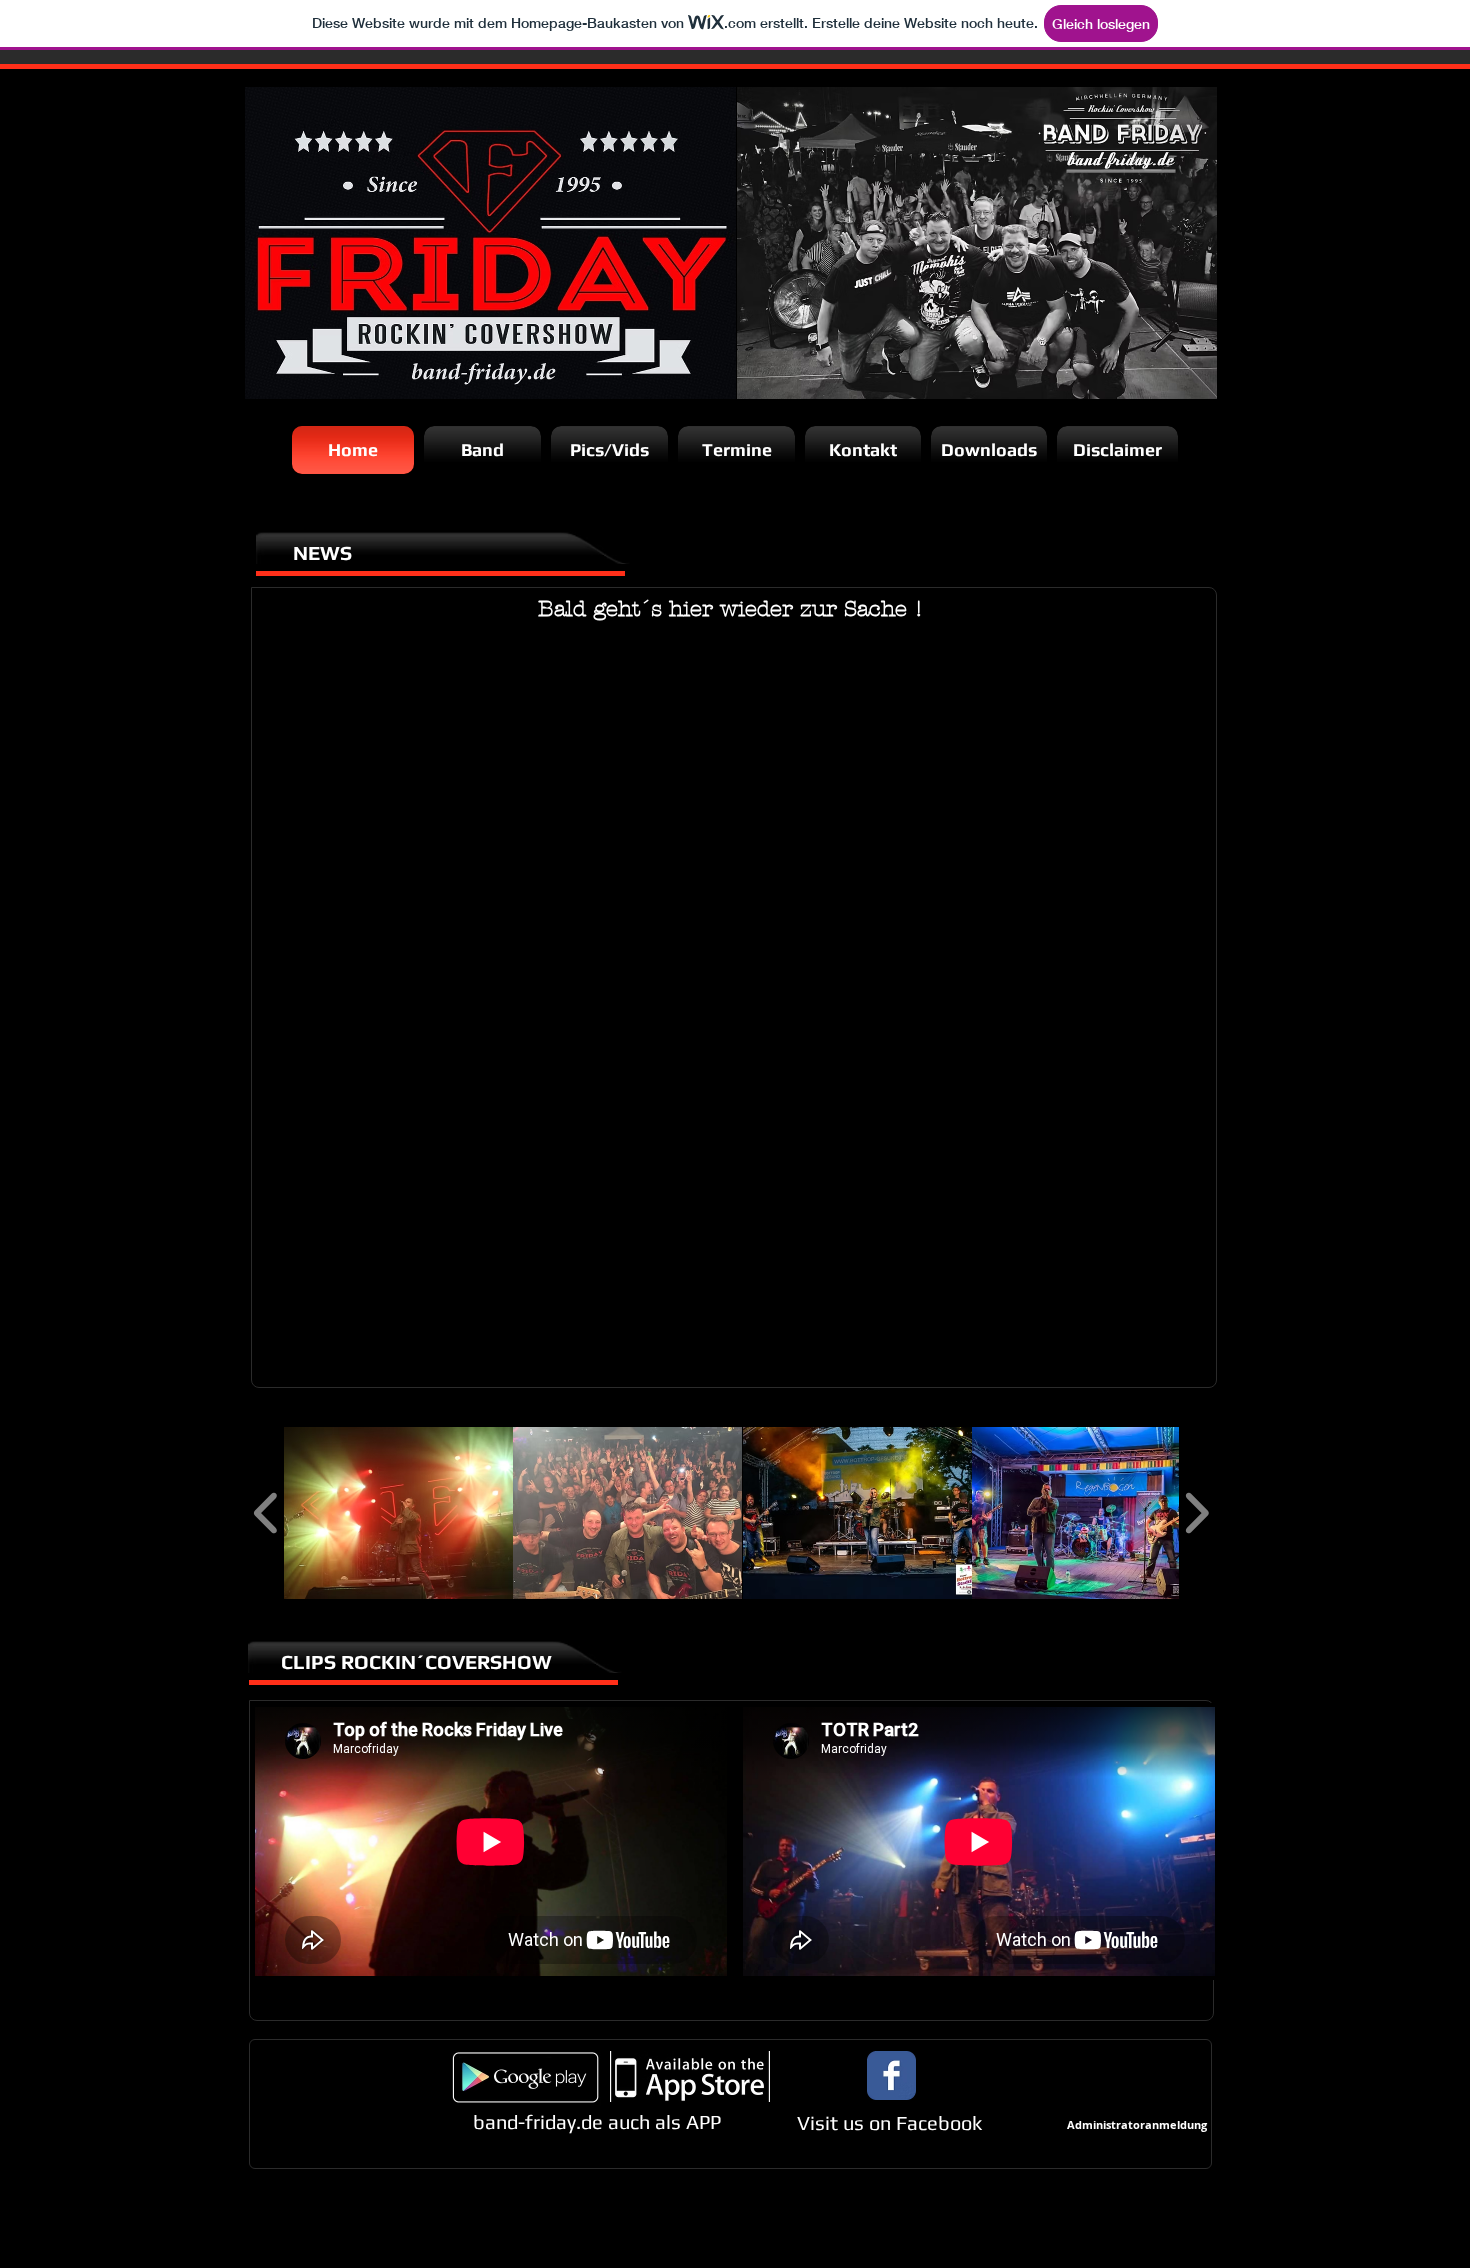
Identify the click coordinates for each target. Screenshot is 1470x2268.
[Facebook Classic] (891, 2075)
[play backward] (266, 1512)
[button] (398, 1513)
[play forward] (1196, 1512)
